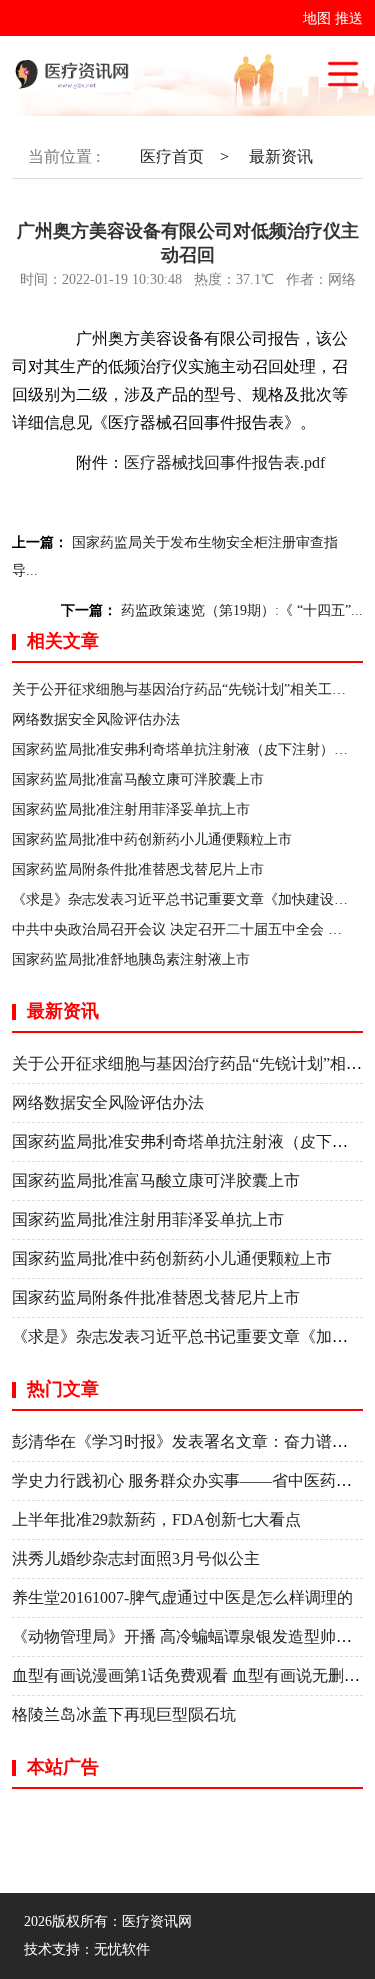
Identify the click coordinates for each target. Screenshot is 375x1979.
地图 (317, 18)
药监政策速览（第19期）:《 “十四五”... (242, 610)
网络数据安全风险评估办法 (96, 719)
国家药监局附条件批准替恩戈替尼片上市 (138, 869)
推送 (349, 18)
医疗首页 (172, 156)
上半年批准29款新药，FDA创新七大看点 (156, 1519)
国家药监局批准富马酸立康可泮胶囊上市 (138, 779)
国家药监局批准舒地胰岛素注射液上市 (131, 959)
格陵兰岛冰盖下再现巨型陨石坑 (124, 1714)
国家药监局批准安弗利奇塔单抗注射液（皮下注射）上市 (187, 749)
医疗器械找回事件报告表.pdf (224, 462)
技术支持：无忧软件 (87, 1949)
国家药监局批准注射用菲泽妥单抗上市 (131, 809)
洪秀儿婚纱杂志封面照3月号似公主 (136, 1558)
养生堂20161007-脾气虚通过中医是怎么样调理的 (182, 1597)
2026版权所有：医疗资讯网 (112, 1921)
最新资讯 (281, 156)
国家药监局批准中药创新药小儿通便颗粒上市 (152, 839)
